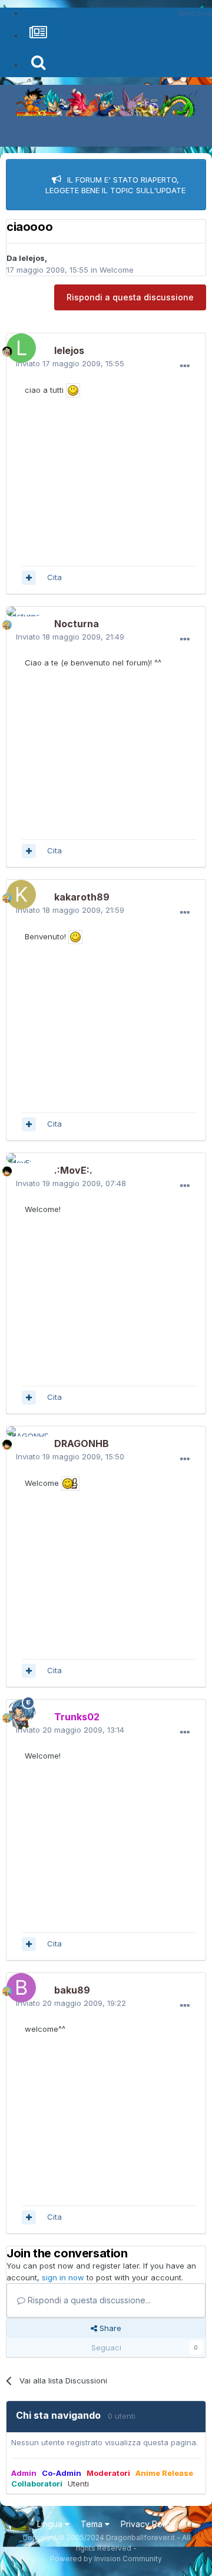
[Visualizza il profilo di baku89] (18, 1985)
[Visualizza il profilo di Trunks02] (18, 1711)
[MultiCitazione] (29, 578)
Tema (93, 2524)
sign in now (63, 2277)
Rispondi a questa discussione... (88, 2300)
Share (109, 2328)
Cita (54, 577)
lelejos (32, 258)
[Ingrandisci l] (73, 390)
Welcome (117, 270)
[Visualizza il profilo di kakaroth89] (18, 892)
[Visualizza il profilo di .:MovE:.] (18, 1165)
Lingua (51, 2524)
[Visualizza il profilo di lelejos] (18, 345)
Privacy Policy (148, 2524)
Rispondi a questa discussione (130, 297)
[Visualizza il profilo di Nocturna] (18, 618)
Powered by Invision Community (106, 2559)
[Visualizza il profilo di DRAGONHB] (18, 1438)
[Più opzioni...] (185, 366)
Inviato (70, 363)
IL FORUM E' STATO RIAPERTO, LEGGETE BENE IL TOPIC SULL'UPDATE (115, 185)
